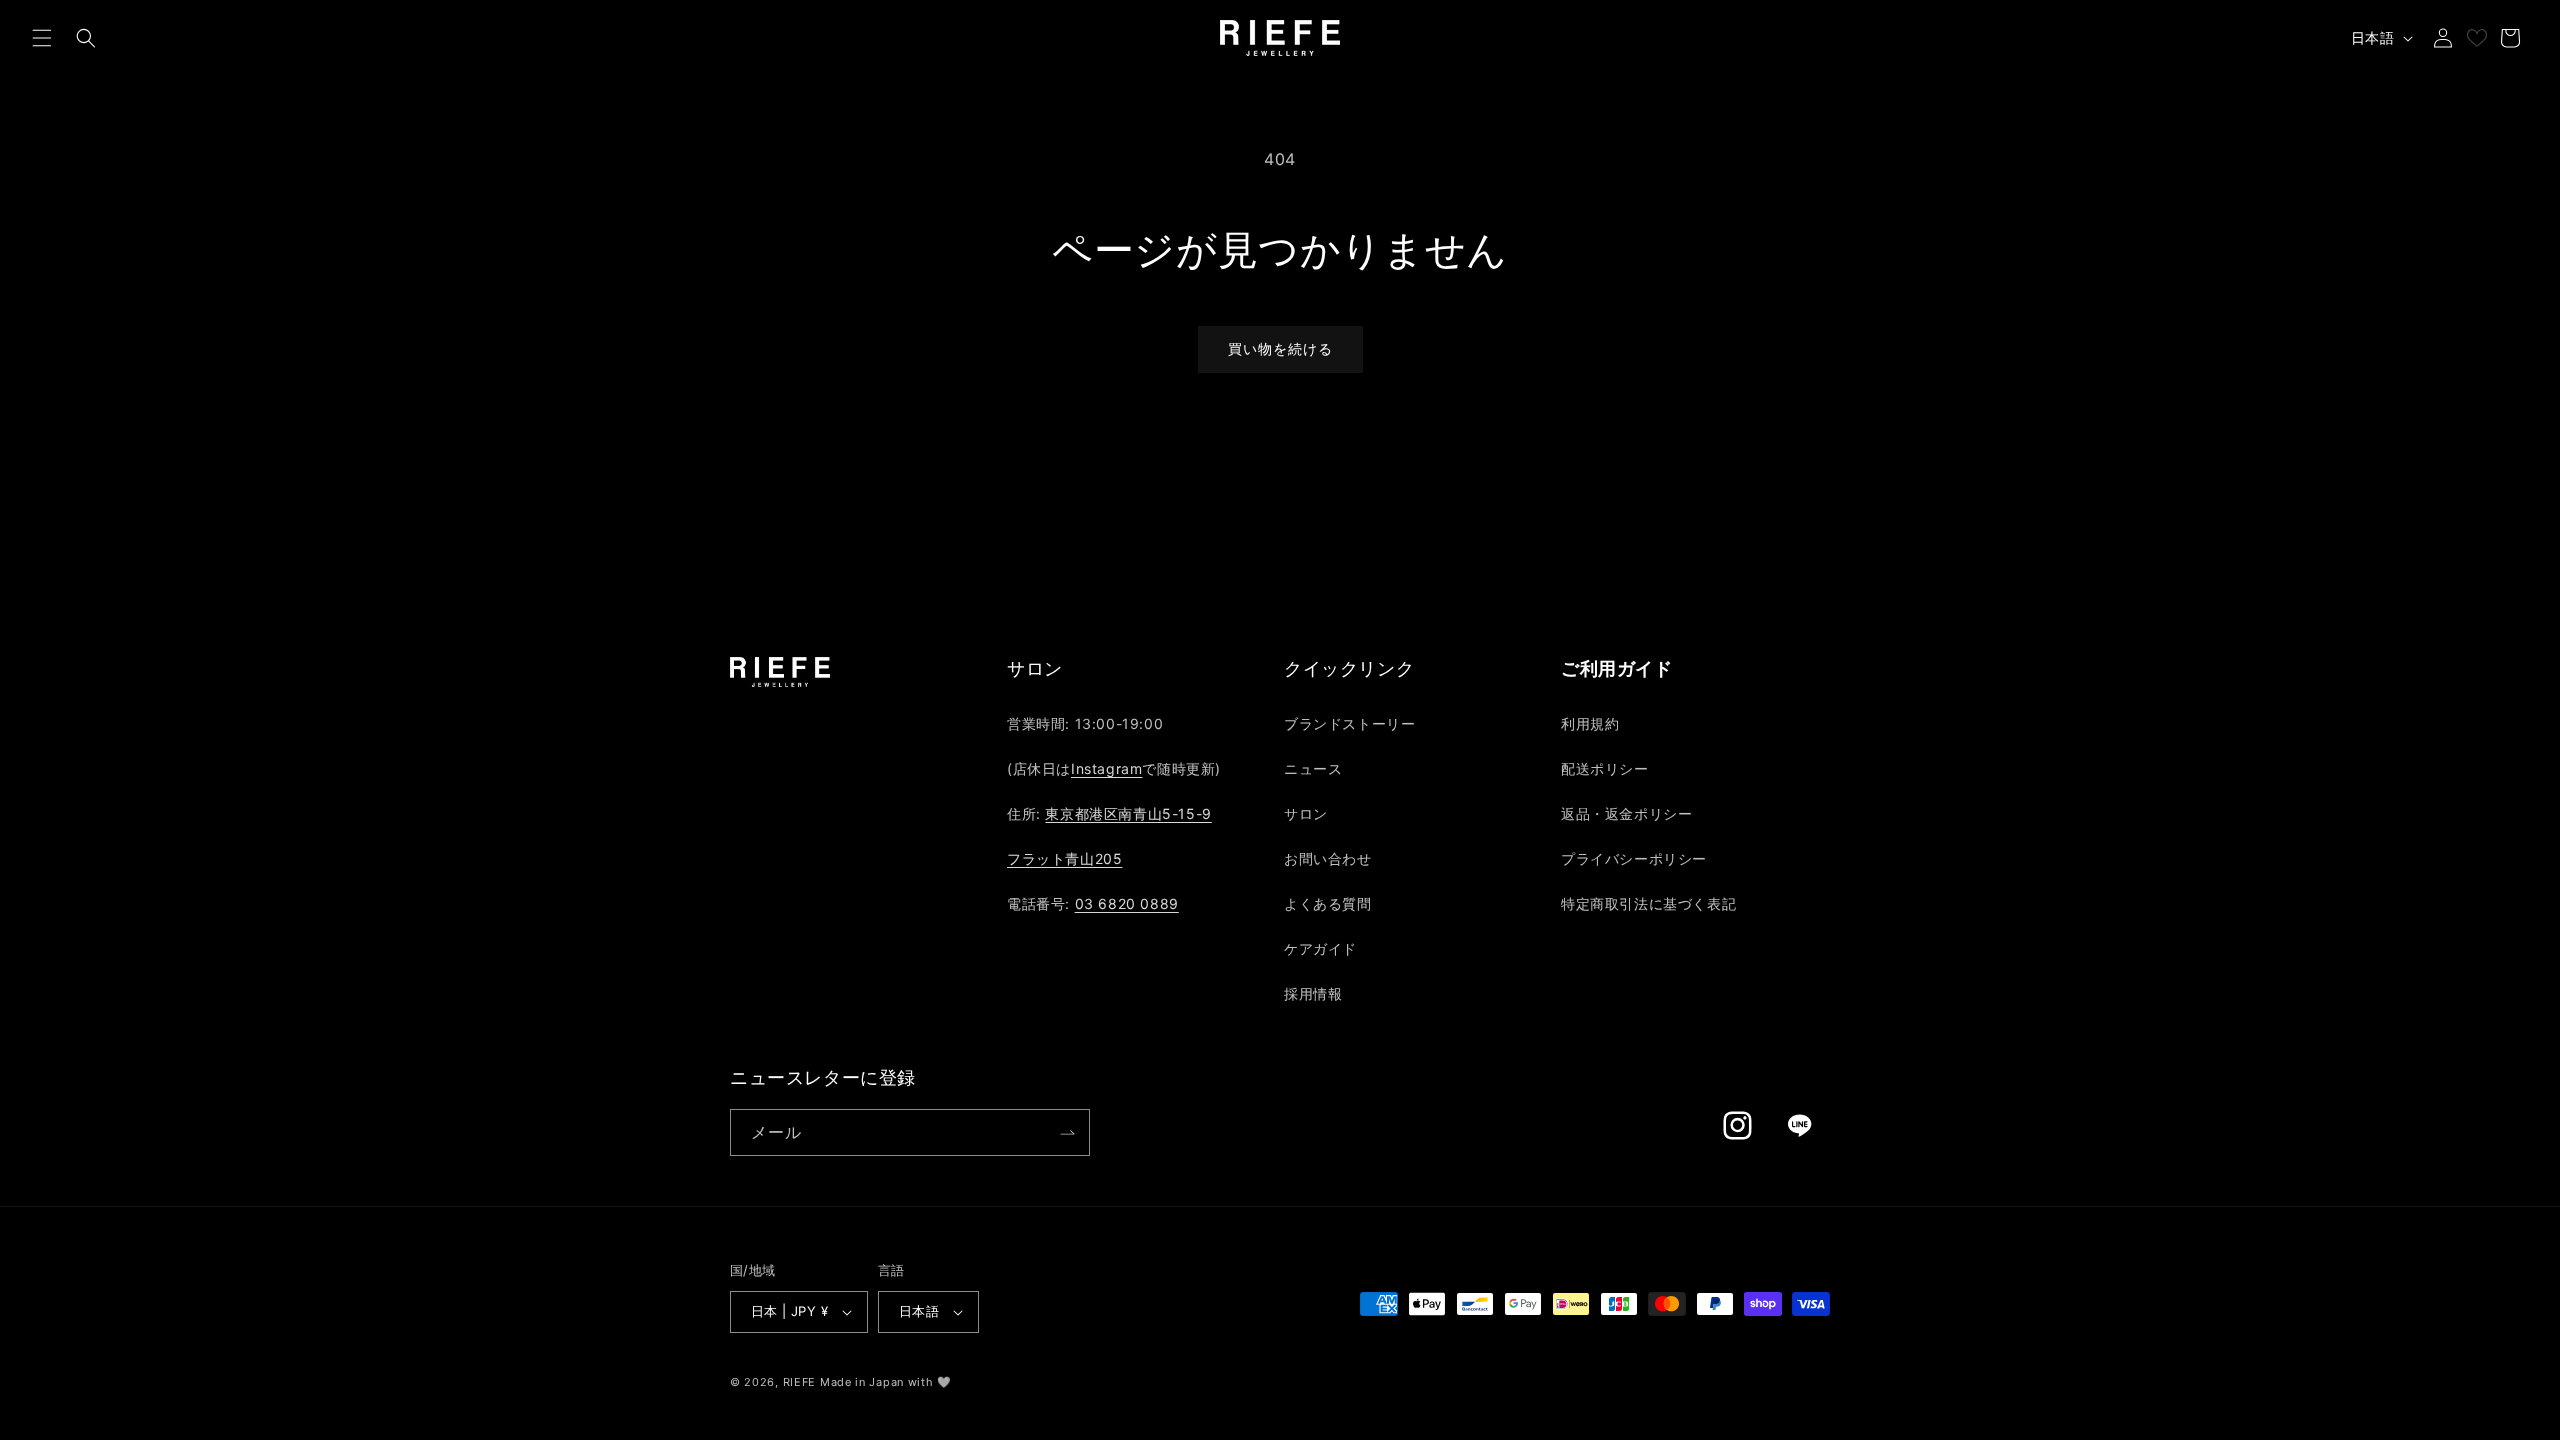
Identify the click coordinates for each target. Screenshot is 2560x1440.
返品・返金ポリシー (1626, 813)
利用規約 (1590, 723)
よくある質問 (1328, 903)
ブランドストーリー (1349, 723)
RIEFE (800, 1382)
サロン (1306, 813)
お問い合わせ (1328, 858)
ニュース (1313, 768)
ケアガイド (1320, 948)
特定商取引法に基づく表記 (1648, 903)
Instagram (1106, 768)
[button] (42, 38)
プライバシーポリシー (1634, 858)
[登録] (1067, 1132)
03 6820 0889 (1127, 903)
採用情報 (1313, 993)
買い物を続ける (1280, 348)
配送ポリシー (1605, 768)
